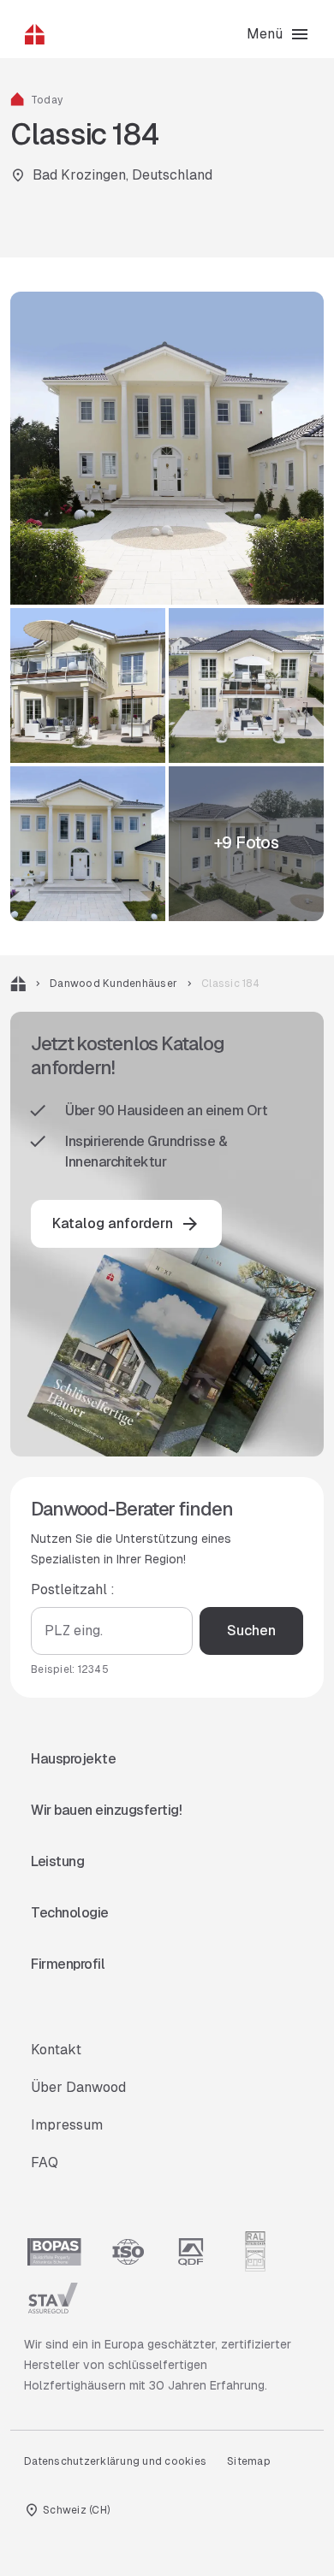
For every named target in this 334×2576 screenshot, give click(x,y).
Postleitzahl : (73, 1589)
